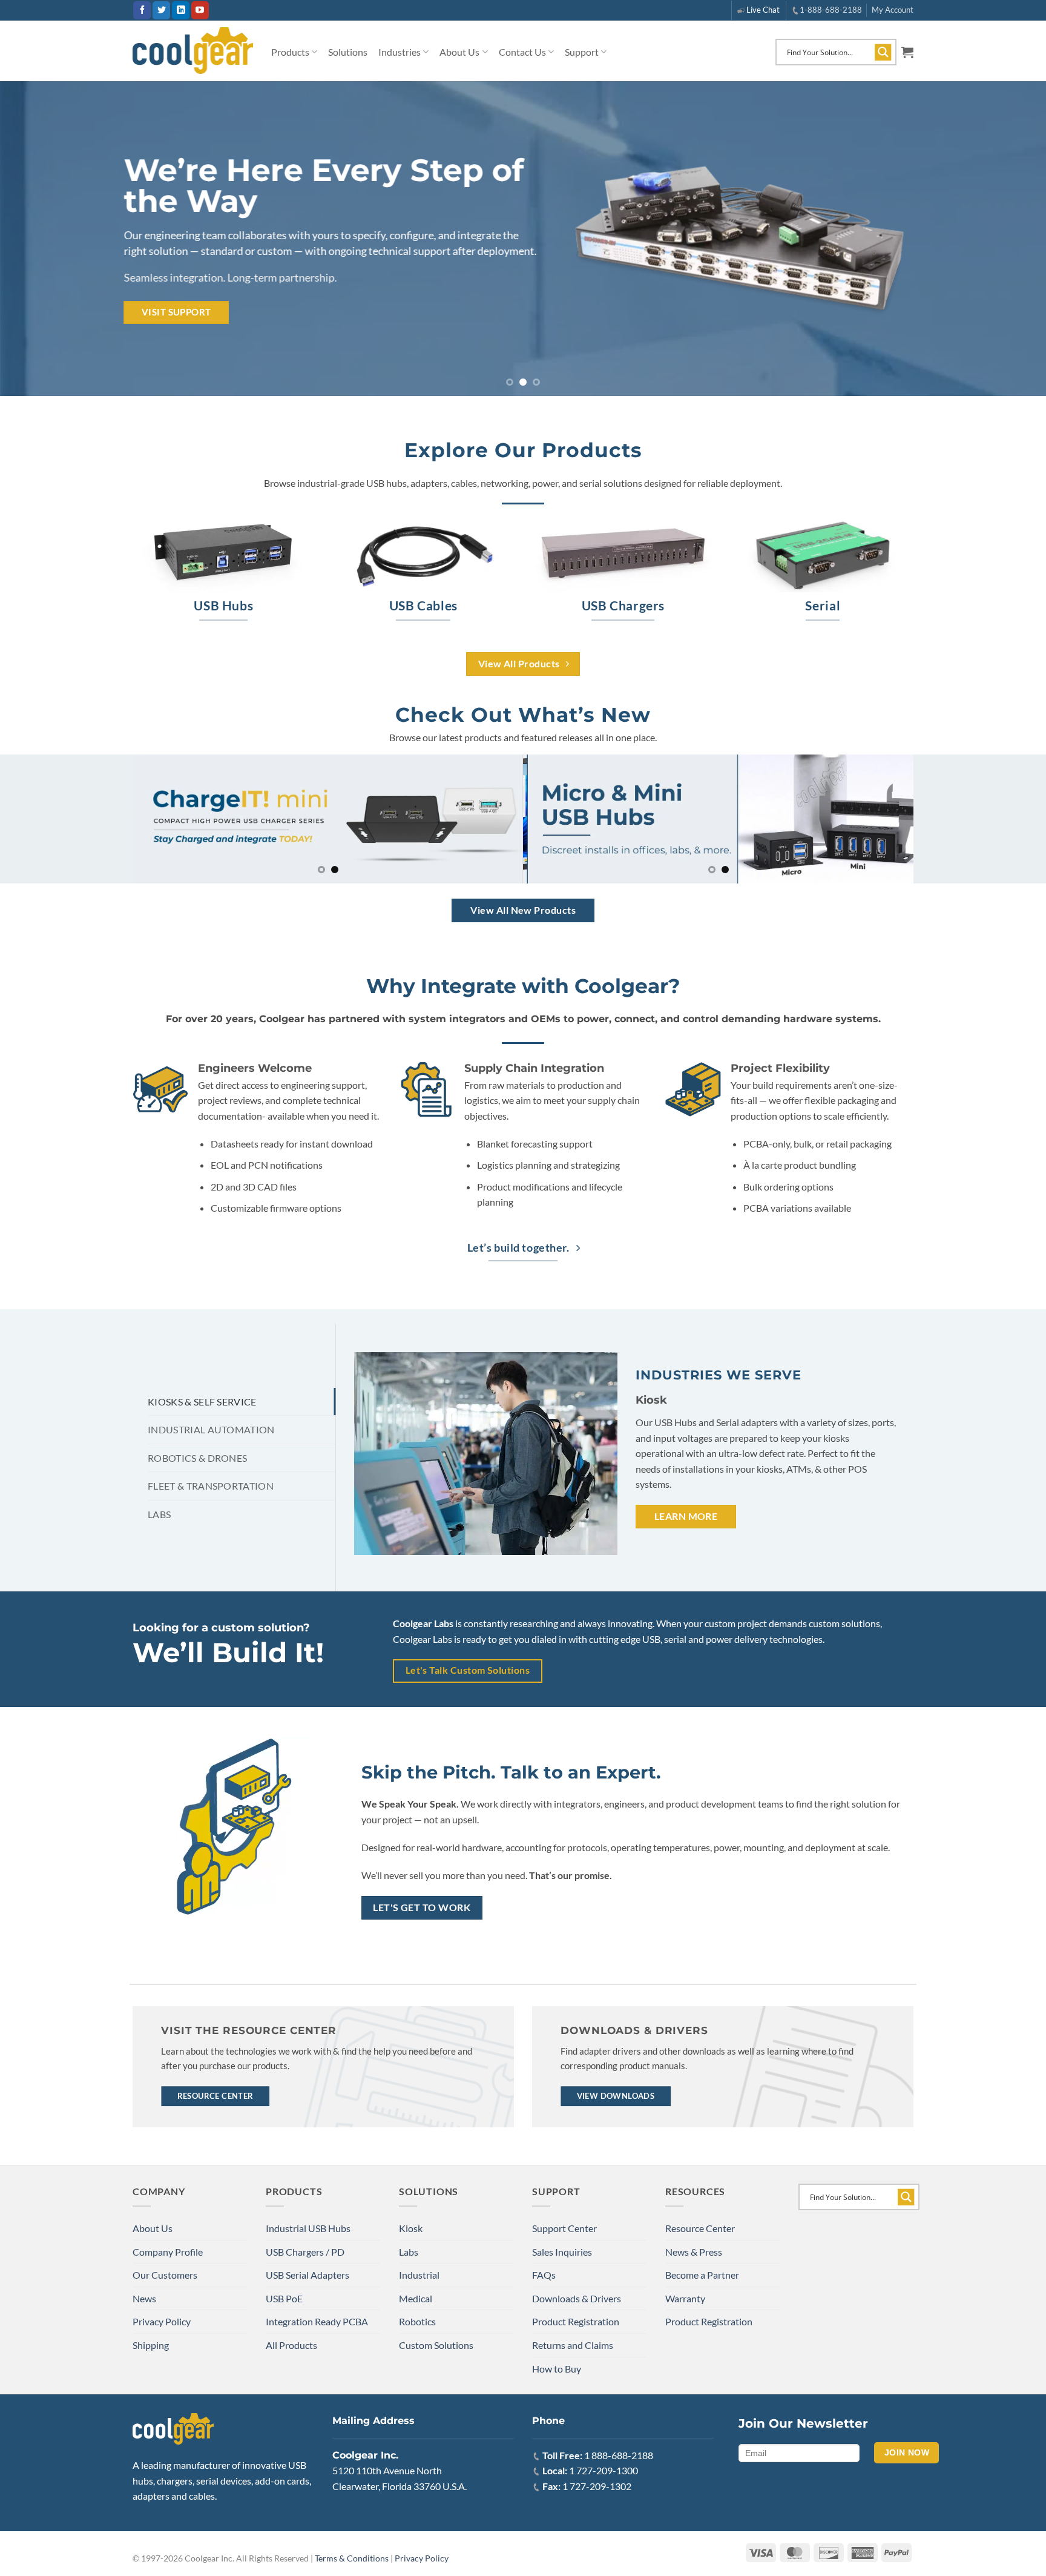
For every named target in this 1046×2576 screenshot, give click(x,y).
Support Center (564, 2228)
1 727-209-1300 (604, 2470)
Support (582, 52)
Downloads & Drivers (577, 2298)
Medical (416, 2298)
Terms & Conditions (352, 2558)
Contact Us (522, 52)
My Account (893, 10)
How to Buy (557, 2369)
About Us (459, 52)
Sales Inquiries (562, 2252)
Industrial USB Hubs (308, 2228)
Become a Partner (702, 2275)
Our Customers (165, 2275)
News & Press (694, 2252)
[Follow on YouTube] (200, 10)
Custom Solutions (436, 2345)
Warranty (685, 2298)
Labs (409, 2252)
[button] (907, 52)
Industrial (419, 2275)
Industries (400, 52)
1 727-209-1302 (597, 2486)
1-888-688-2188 (831, 10)
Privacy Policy (162, 2321)
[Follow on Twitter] (161, 10)
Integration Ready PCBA (317, 2321)
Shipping (151, 2345)
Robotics (417, 2321)
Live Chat (763, 10)
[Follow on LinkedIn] (181, 10)
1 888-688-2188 (619, 2455)
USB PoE (284, 2298)
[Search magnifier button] (883, 52)
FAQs (544, 2275)
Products (290, 52)
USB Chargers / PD (305, 2252)
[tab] (242, 1402)
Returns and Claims (573, 2345)
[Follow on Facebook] (142, 10)
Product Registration (576, 2321)
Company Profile (168, 2252)
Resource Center (700, 2228)
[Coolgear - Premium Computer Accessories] (193, 51)
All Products (291, 2345)
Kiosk (411, 2228)
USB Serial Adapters (308, 2275)
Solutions (348, 52)
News (144, 2298)
